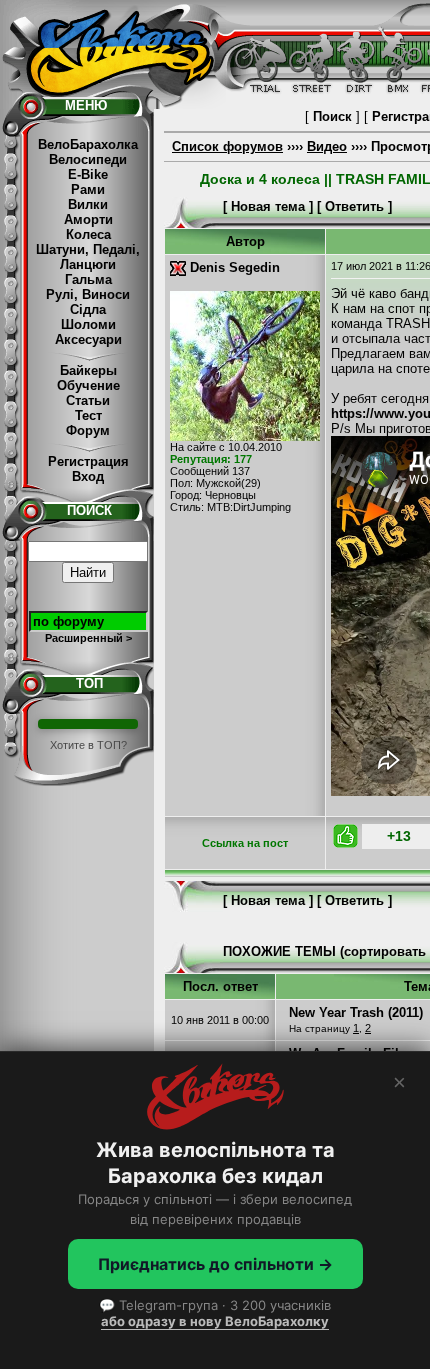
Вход (88, 476)
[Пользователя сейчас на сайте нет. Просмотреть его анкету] (178, 267)
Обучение (88, 385)
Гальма (88, 279)
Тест (88, 415)
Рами (88, 189)
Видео (327, 146)
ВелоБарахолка (88, 144)
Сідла (88, 309)
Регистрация (88, 461)
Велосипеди (88, 159)
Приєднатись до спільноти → (215, 1264)
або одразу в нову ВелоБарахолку (215, 1321)
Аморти (88, 219)
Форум (88, 430)
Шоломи (88, 324)
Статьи (88, 400)
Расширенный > (88, 638)
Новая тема (268, 206)
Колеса (88, 234)
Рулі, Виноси (88, 294)
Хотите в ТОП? (88, 745)
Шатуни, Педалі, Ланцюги (88, 257)
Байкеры (88, 370)
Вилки (88, 204)
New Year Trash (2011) (356, 1012)
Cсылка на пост (245, 843)
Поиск (332, 116)
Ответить (354, 206)
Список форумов (227, 146)
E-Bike (88, 174)
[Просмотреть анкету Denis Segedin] (245, 436)
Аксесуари (88, 339)
